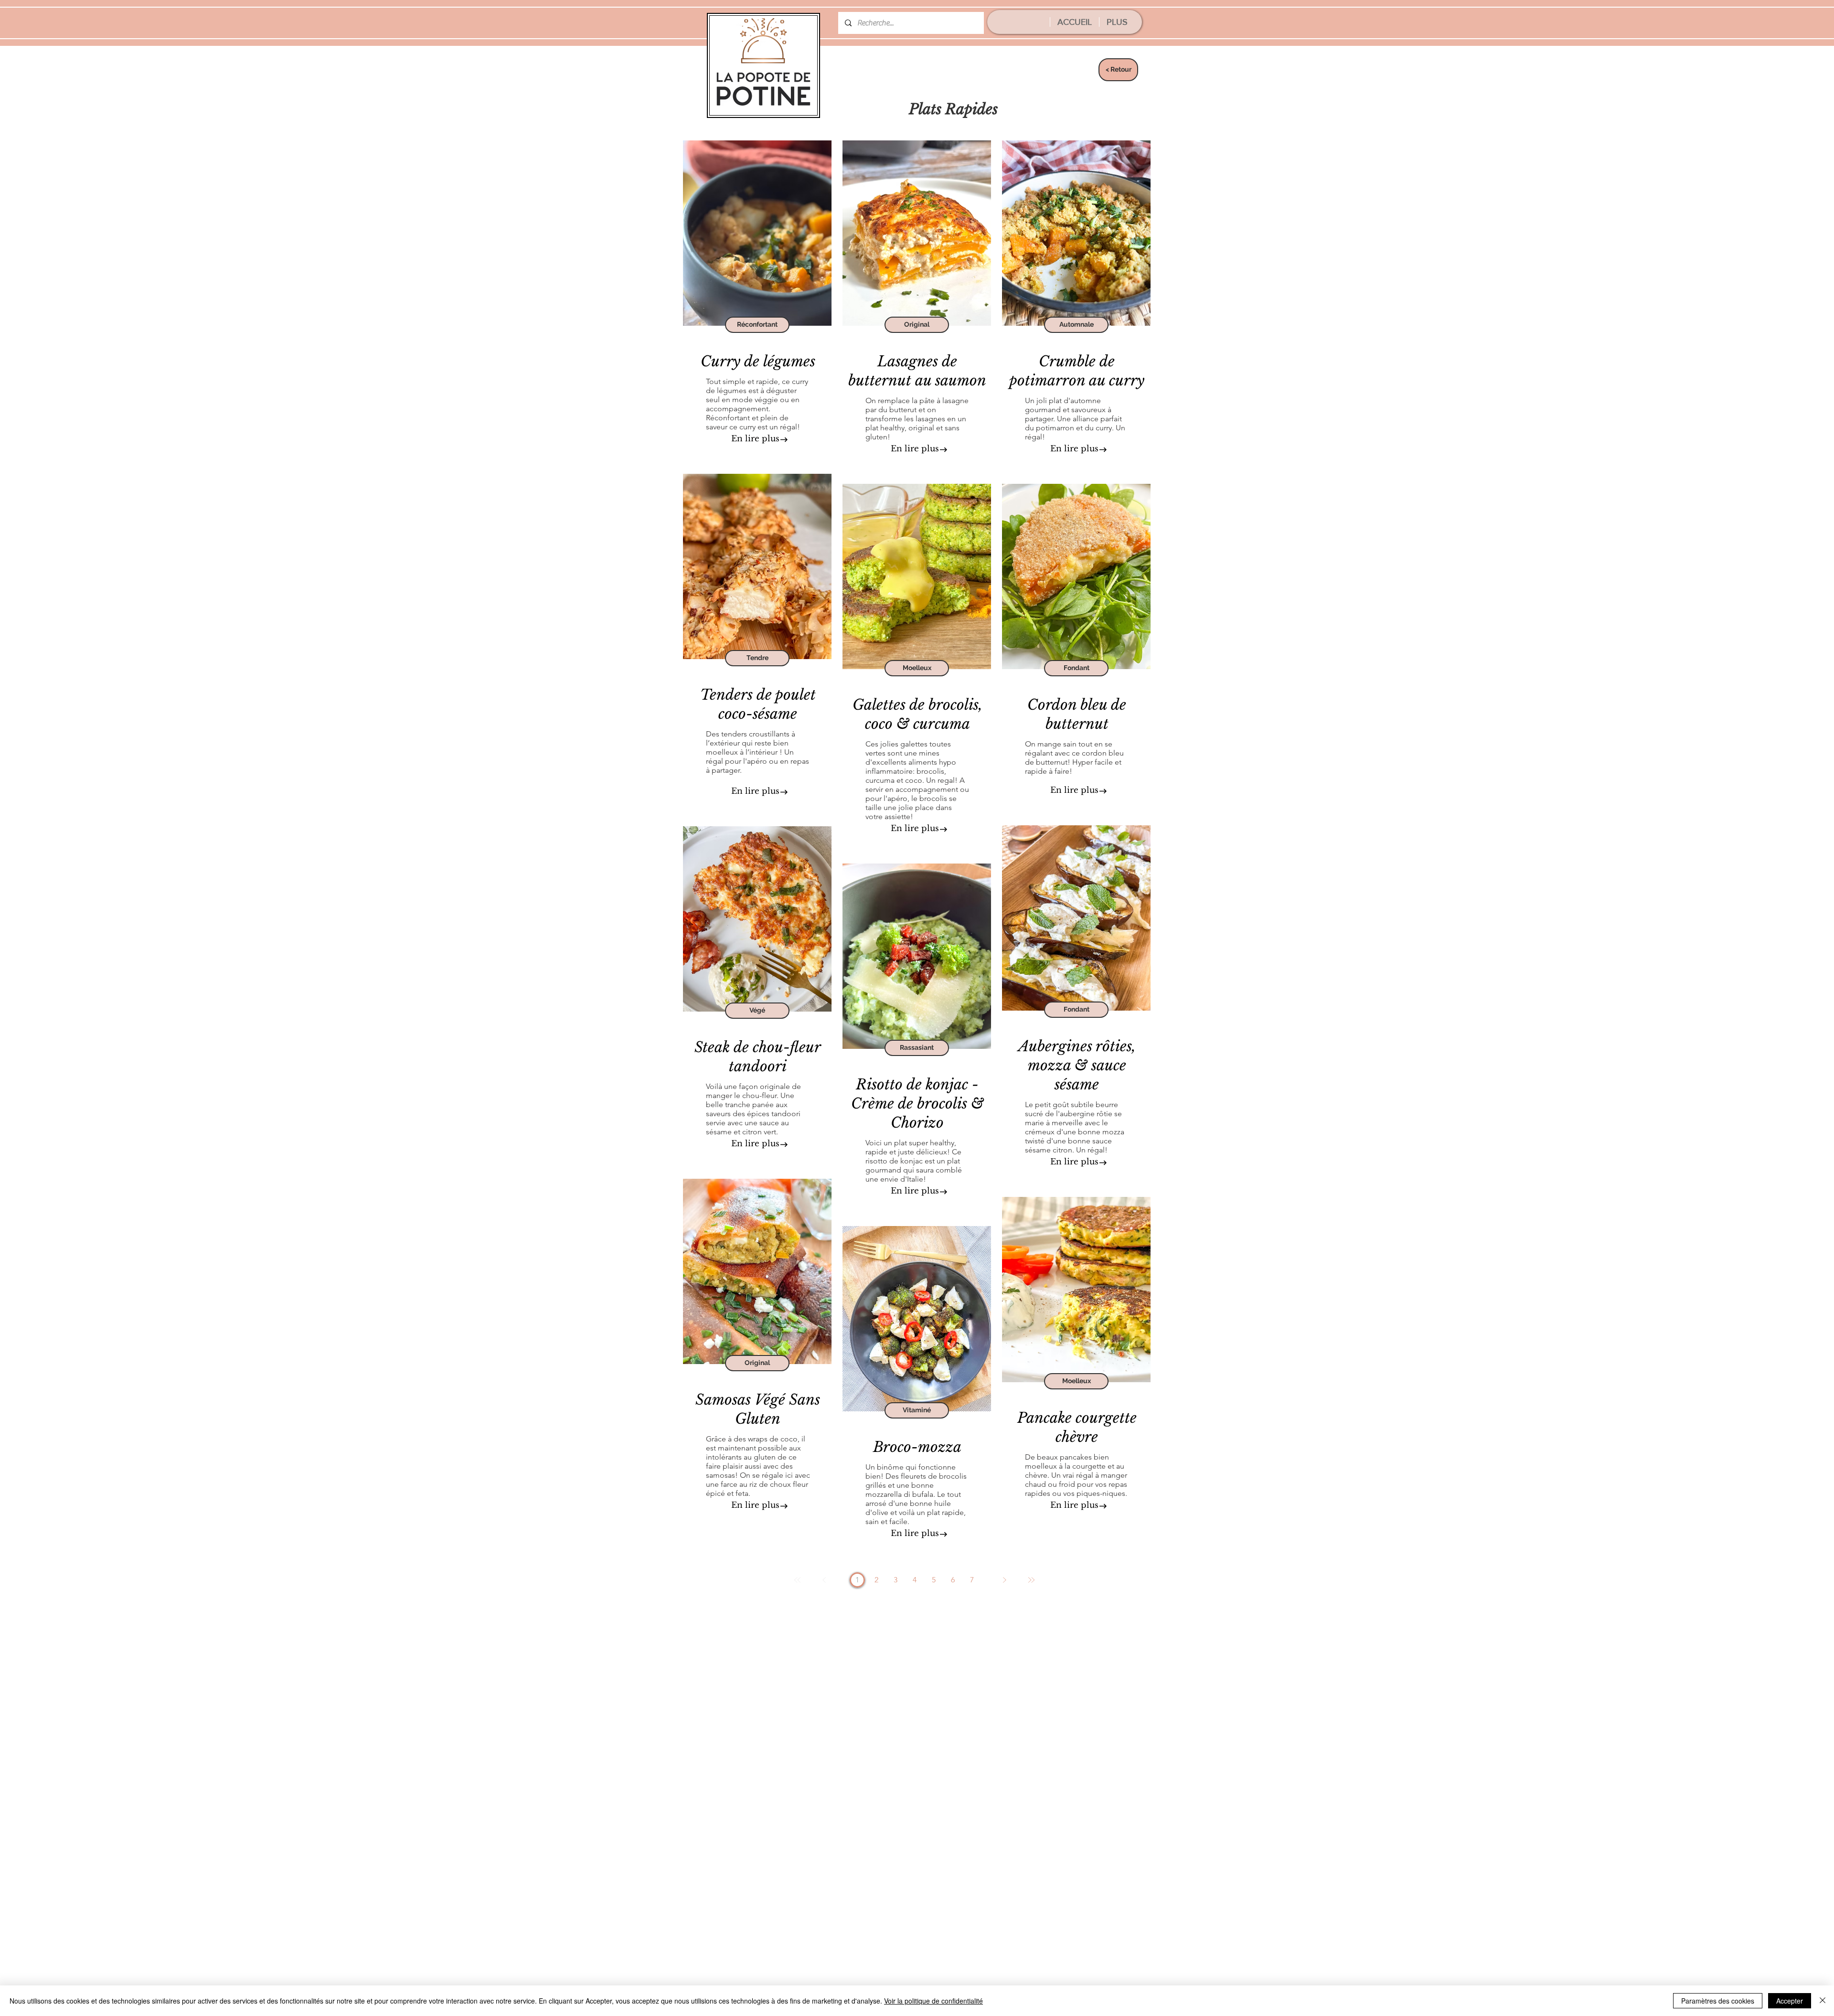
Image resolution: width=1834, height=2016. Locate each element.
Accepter (1790, 2001)
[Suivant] (1004, 1580)
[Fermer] (1823, 2001)
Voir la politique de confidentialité (933, 2001)
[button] (757, 325)
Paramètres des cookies (1718, 2001)
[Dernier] (1031, 1580)
